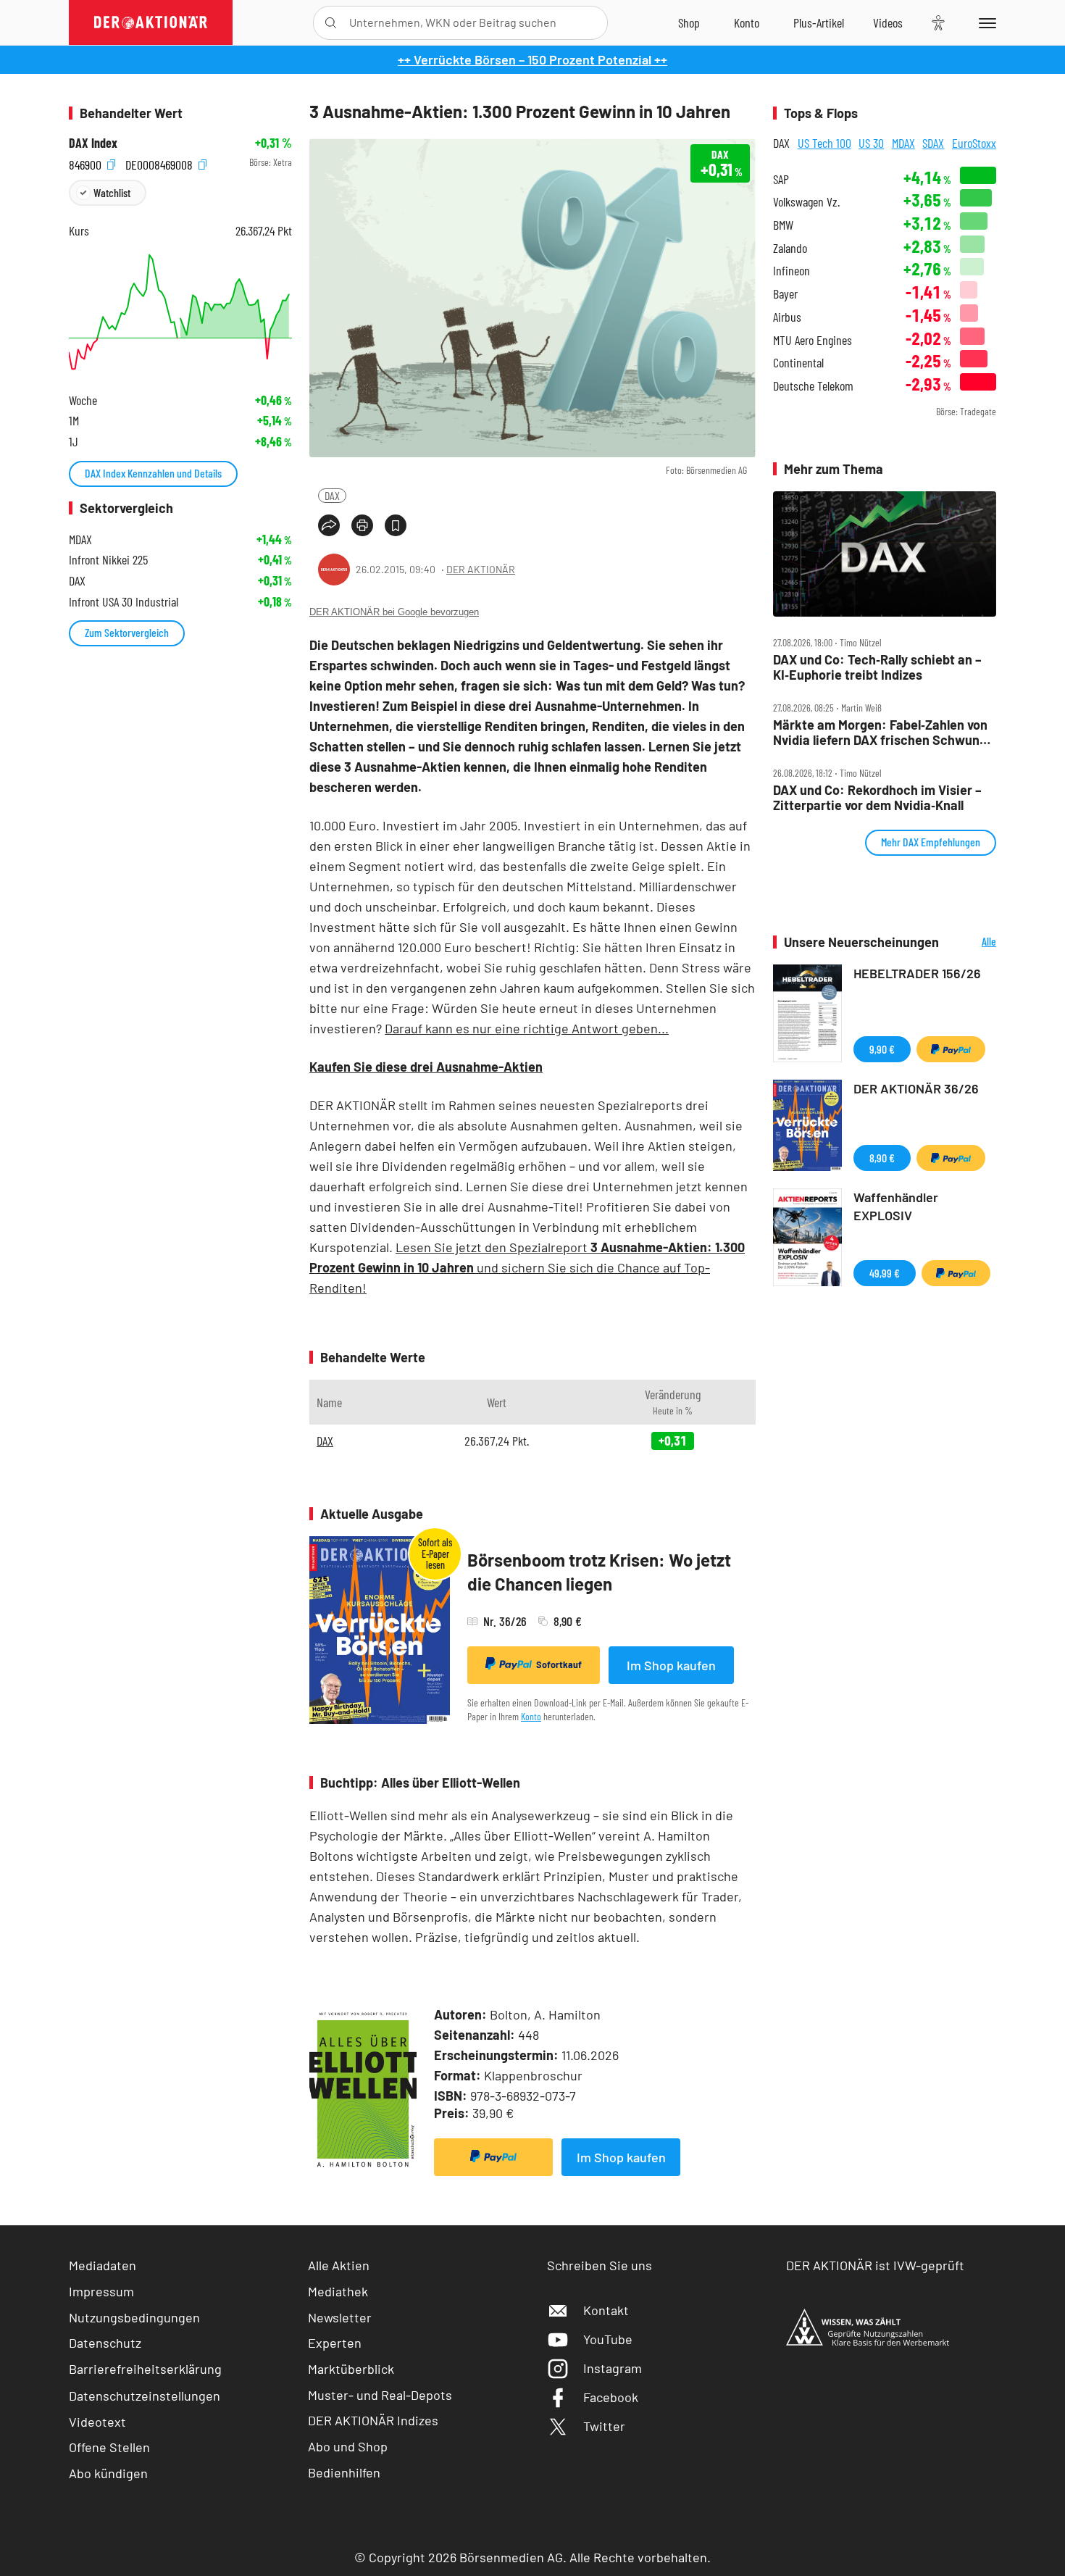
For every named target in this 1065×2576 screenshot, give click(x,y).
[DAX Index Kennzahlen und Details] (180, 312)
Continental (798, 363)
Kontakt (606, 2310)
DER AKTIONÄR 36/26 (916, 1088)
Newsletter (340, 2317)
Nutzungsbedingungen (134, 2317)
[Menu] (985, 22)
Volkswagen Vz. (806, 202)
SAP (781, 179)
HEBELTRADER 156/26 (917, 973)
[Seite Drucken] (362, 525)
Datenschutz (105, 2343)
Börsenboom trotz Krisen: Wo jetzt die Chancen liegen (599, 1572)
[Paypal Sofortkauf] (493, 2157)
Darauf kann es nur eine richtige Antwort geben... (527, 1028)
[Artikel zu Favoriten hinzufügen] (396, 525)
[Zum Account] (747, 22)
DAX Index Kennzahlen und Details (153, 473)
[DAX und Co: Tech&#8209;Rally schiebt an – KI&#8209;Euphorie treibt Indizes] (885, 554)
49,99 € (885, 1273)
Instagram (613, 2368)
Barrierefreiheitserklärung (145, 2369)
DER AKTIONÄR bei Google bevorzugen (394, 612)
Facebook (611, 2397)
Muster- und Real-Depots (380, 2395)
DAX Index (93, 143)
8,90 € (882, 1158)
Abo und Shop (348, 2446)
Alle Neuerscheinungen (971, 942)
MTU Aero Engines (813, 340)
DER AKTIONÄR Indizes (373, 2420)
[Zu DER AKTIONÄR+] (819, 22)
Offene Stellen (109, 2447)
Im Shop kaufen (671, 1665)
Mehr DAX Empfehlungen (931, 842)
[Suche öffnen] (331, 23)
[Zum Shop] (689, 22)
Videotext (97, 2422)
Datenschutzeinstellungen (145, 2396)
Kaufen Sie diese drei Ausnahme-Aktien (426, 1067)
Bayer (785, 294)
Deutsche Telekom (813, 386)
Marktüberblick (351, 2369)
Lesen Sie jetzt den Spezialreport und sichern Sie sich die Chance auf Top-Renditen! (527, 1267)
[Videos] (888, 22)
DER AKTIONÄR (481, 569)
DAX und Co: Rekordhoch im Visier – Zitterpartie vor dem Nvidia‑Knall (877, 797)
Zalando (790, 248)
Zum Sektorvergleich (127, 632)
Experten (335, 2343)
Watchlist (112, 192)
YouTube (608, 2339)
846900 (87, 163)
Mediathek (338, 2291)
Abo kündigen (108, 2473)
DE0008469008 (160, 163)
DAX (332, 495)
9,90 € (882, 1049)
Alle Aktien (339, 2265)
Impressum (101, 2291)
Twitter (604, 2426)
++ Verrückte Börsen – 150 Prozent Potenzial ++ (532, 59)
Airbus (787, 317)
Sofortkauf (559, 1664)
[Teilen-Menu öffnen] (329, 525)
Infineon (792, 271)
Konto (531, 1716)
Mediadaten (103, 2265)
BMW (783, 225)
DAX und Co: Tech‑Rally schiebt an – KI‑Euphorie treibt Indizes (877, 667)
